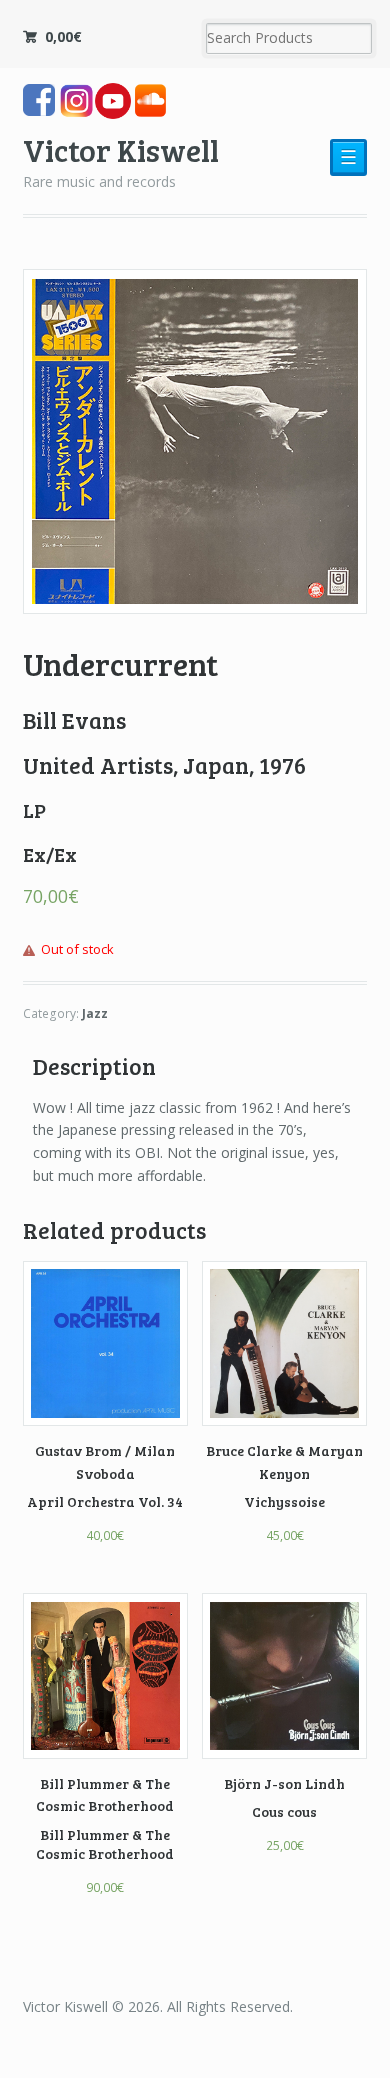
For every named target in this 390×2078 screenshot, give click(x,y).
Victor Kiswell (121, 149)
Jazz (95, 1013)
